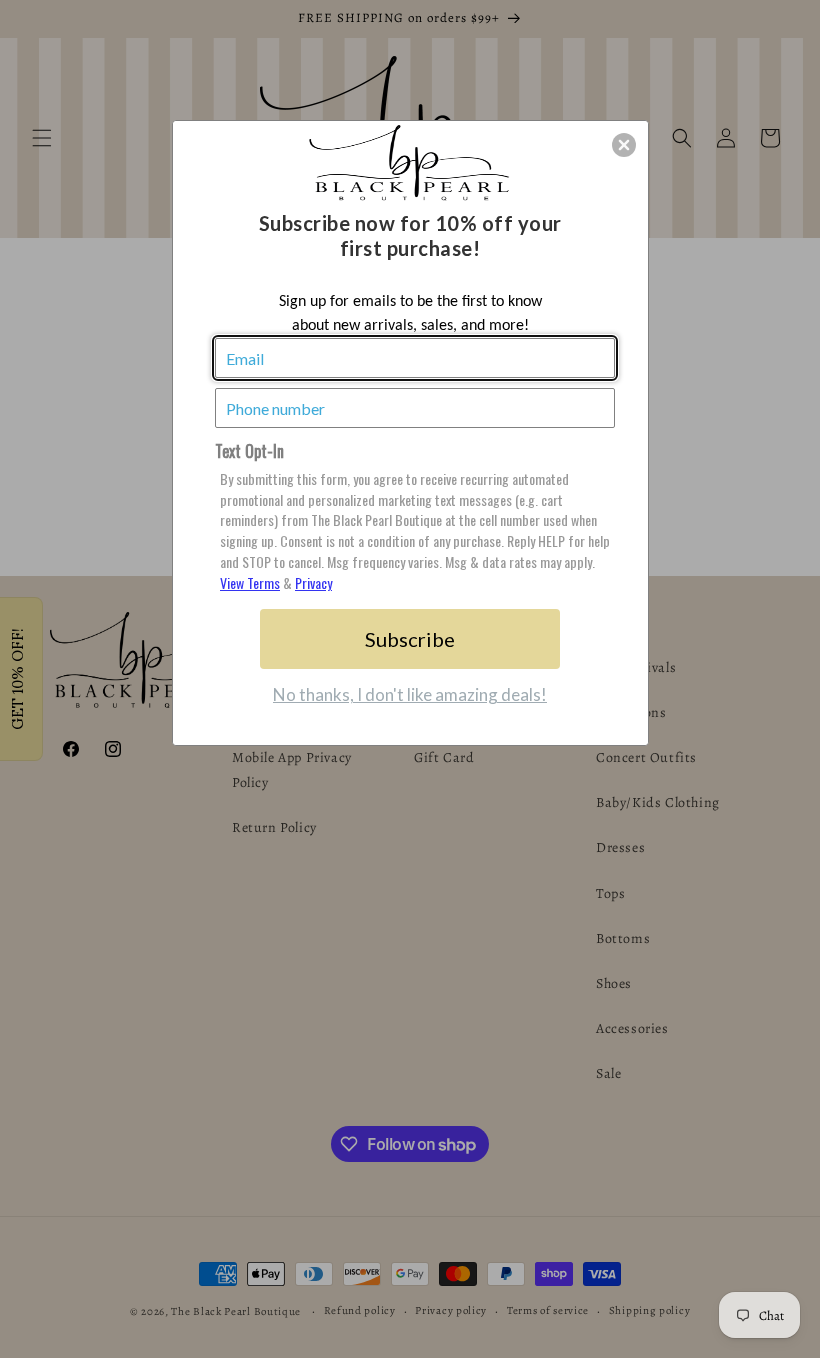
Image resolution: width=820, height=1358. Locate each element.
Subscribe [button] (410, 639)
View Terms (250, 582)
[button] (624, 145)
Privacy (313, 582)
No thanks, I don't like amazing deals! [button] (410, 694)
